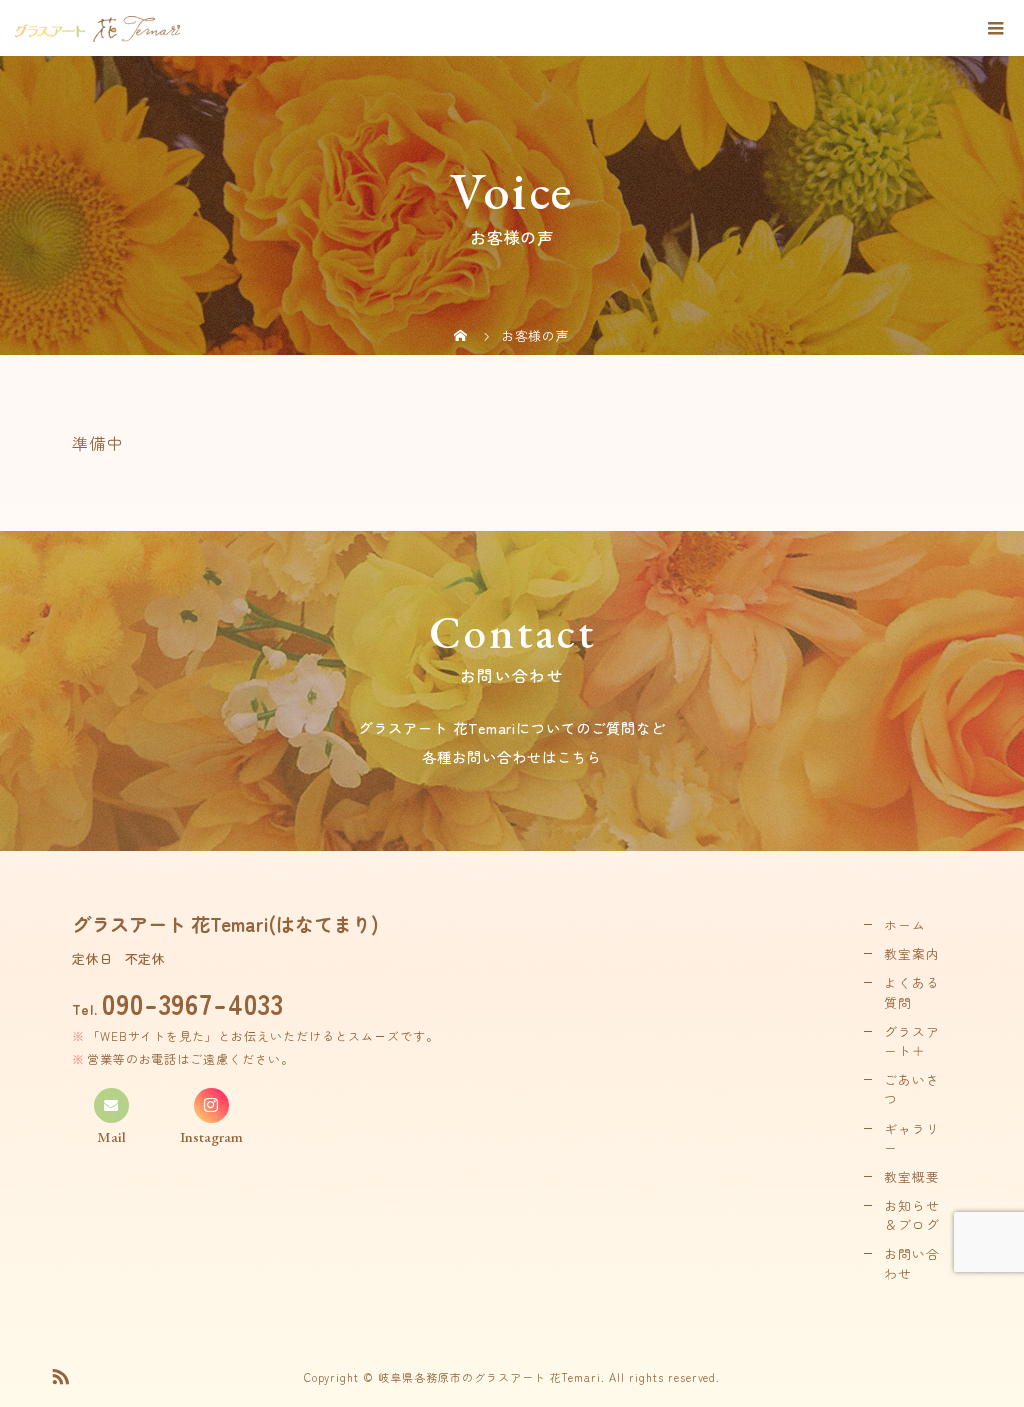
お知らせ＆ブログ (912, 1215)
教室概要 (912, 1176)
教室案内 (912, 953)
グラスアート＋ (912, 1041)
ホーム (905, 924)
